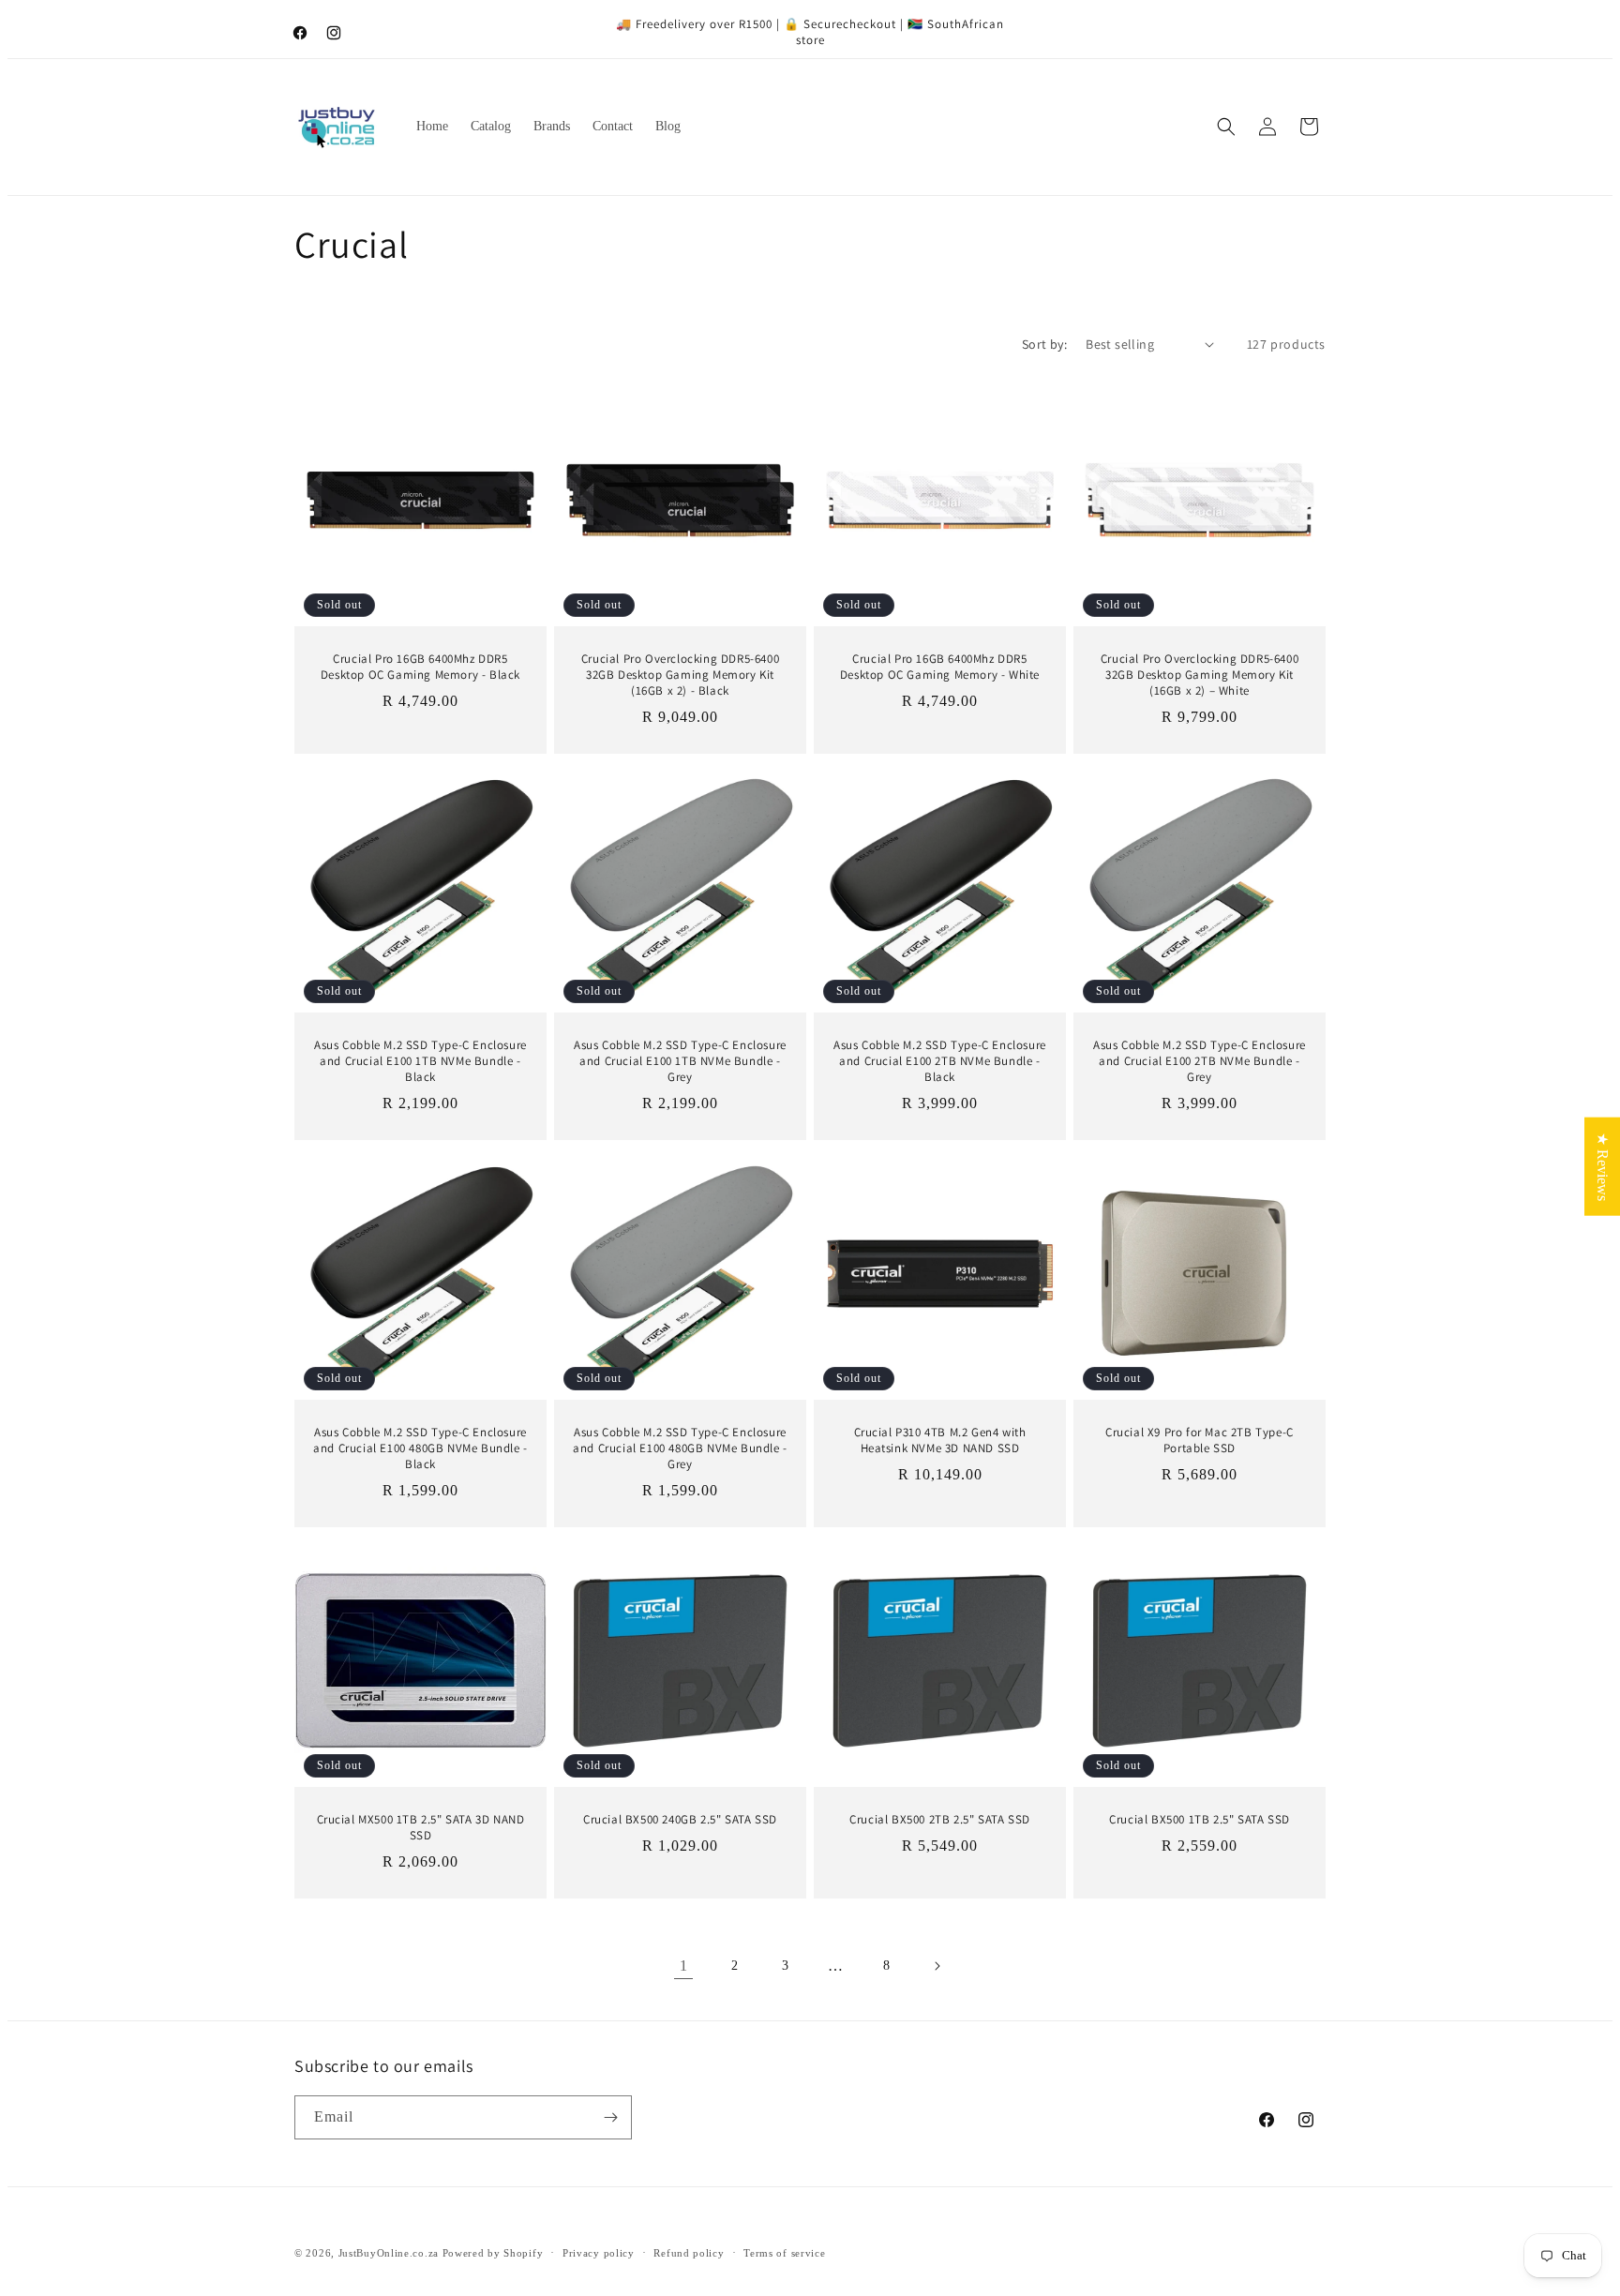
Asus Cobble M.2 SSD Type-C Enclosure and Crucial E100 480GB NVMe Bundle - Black (420, 1448)
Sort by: (1044, 344)
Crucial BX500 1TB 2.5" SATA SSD (1200, 1820)
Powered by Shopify (493, 2253)
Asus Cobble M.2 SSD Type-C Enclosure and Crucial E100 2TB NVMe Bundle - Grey (1200, 1061)
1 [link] (683, 1966)
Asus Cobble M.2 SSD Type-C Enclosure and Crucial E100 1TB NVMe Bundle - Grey (680, 1061)
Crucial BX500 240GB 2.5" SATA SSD (680, 1820)
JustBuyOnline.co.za (389, 2253)
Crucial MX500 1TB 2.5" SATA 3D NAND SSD (421, 1828)
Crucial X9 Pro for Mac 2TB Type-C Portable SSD (1200, 1441)
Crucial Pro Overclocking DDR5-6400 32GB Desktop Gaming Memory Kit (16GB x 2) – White (1200, 675)
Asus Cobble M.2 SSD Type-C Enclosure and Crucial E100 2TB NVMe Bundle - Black (940, 1061)
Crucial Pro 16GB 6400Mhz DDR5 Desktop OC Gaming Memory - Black (420, 667)
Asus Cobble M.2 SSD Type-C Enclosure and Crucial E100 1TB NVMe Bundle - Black (420, 1061)
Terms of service (784, 2253)
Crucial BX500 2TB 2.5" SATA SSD (940, 1820)
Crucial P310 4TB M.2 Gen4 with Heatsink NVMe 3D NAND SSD (940, 1441)
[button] (1226, 127)
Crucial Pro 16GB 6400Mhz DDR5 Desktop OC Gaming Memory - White (940, 667)
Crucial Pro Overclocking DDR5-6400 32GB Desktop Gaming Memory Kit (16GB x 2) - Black (680, 675)
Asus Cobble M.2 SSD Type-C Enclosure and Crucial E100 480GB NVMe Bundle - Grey (680, 1448)
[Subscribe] (610, 2117)
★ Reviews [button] (1603, 1166)
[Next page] (937, 1966)
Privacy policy (599, 2253)
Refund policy (689, 2253)
